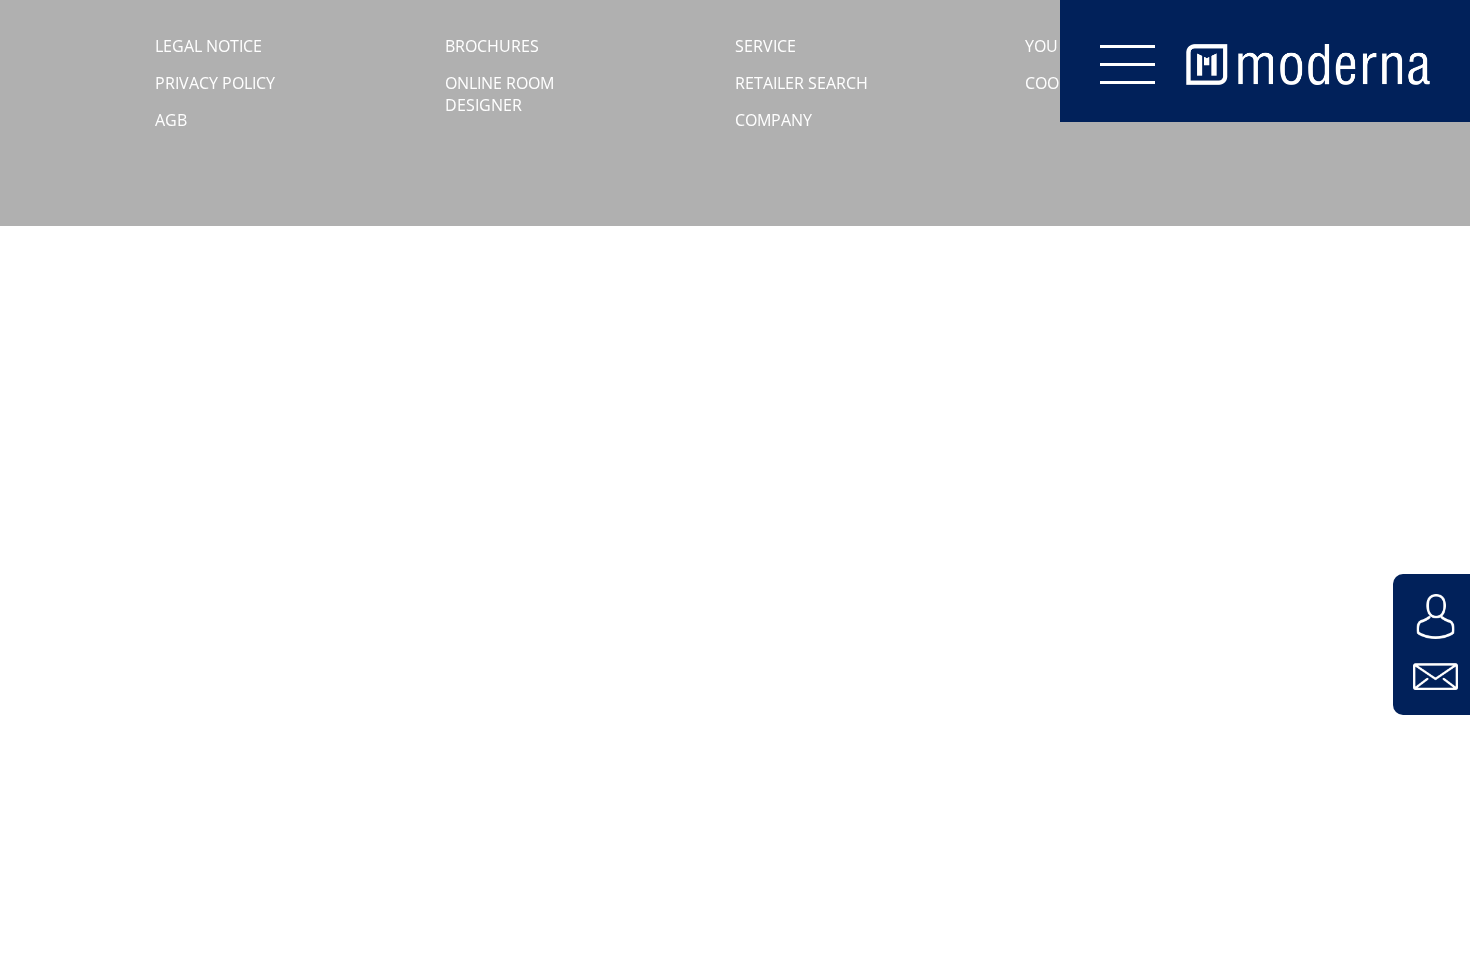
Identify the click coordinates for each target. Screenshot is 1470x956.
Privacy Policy (215, 83)
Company (773, 120)
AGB (171, 120)
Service (765, 46)
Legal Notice (208, 46)
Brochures (492, 46)
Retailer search (801, 83)
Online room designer (499, 94)
